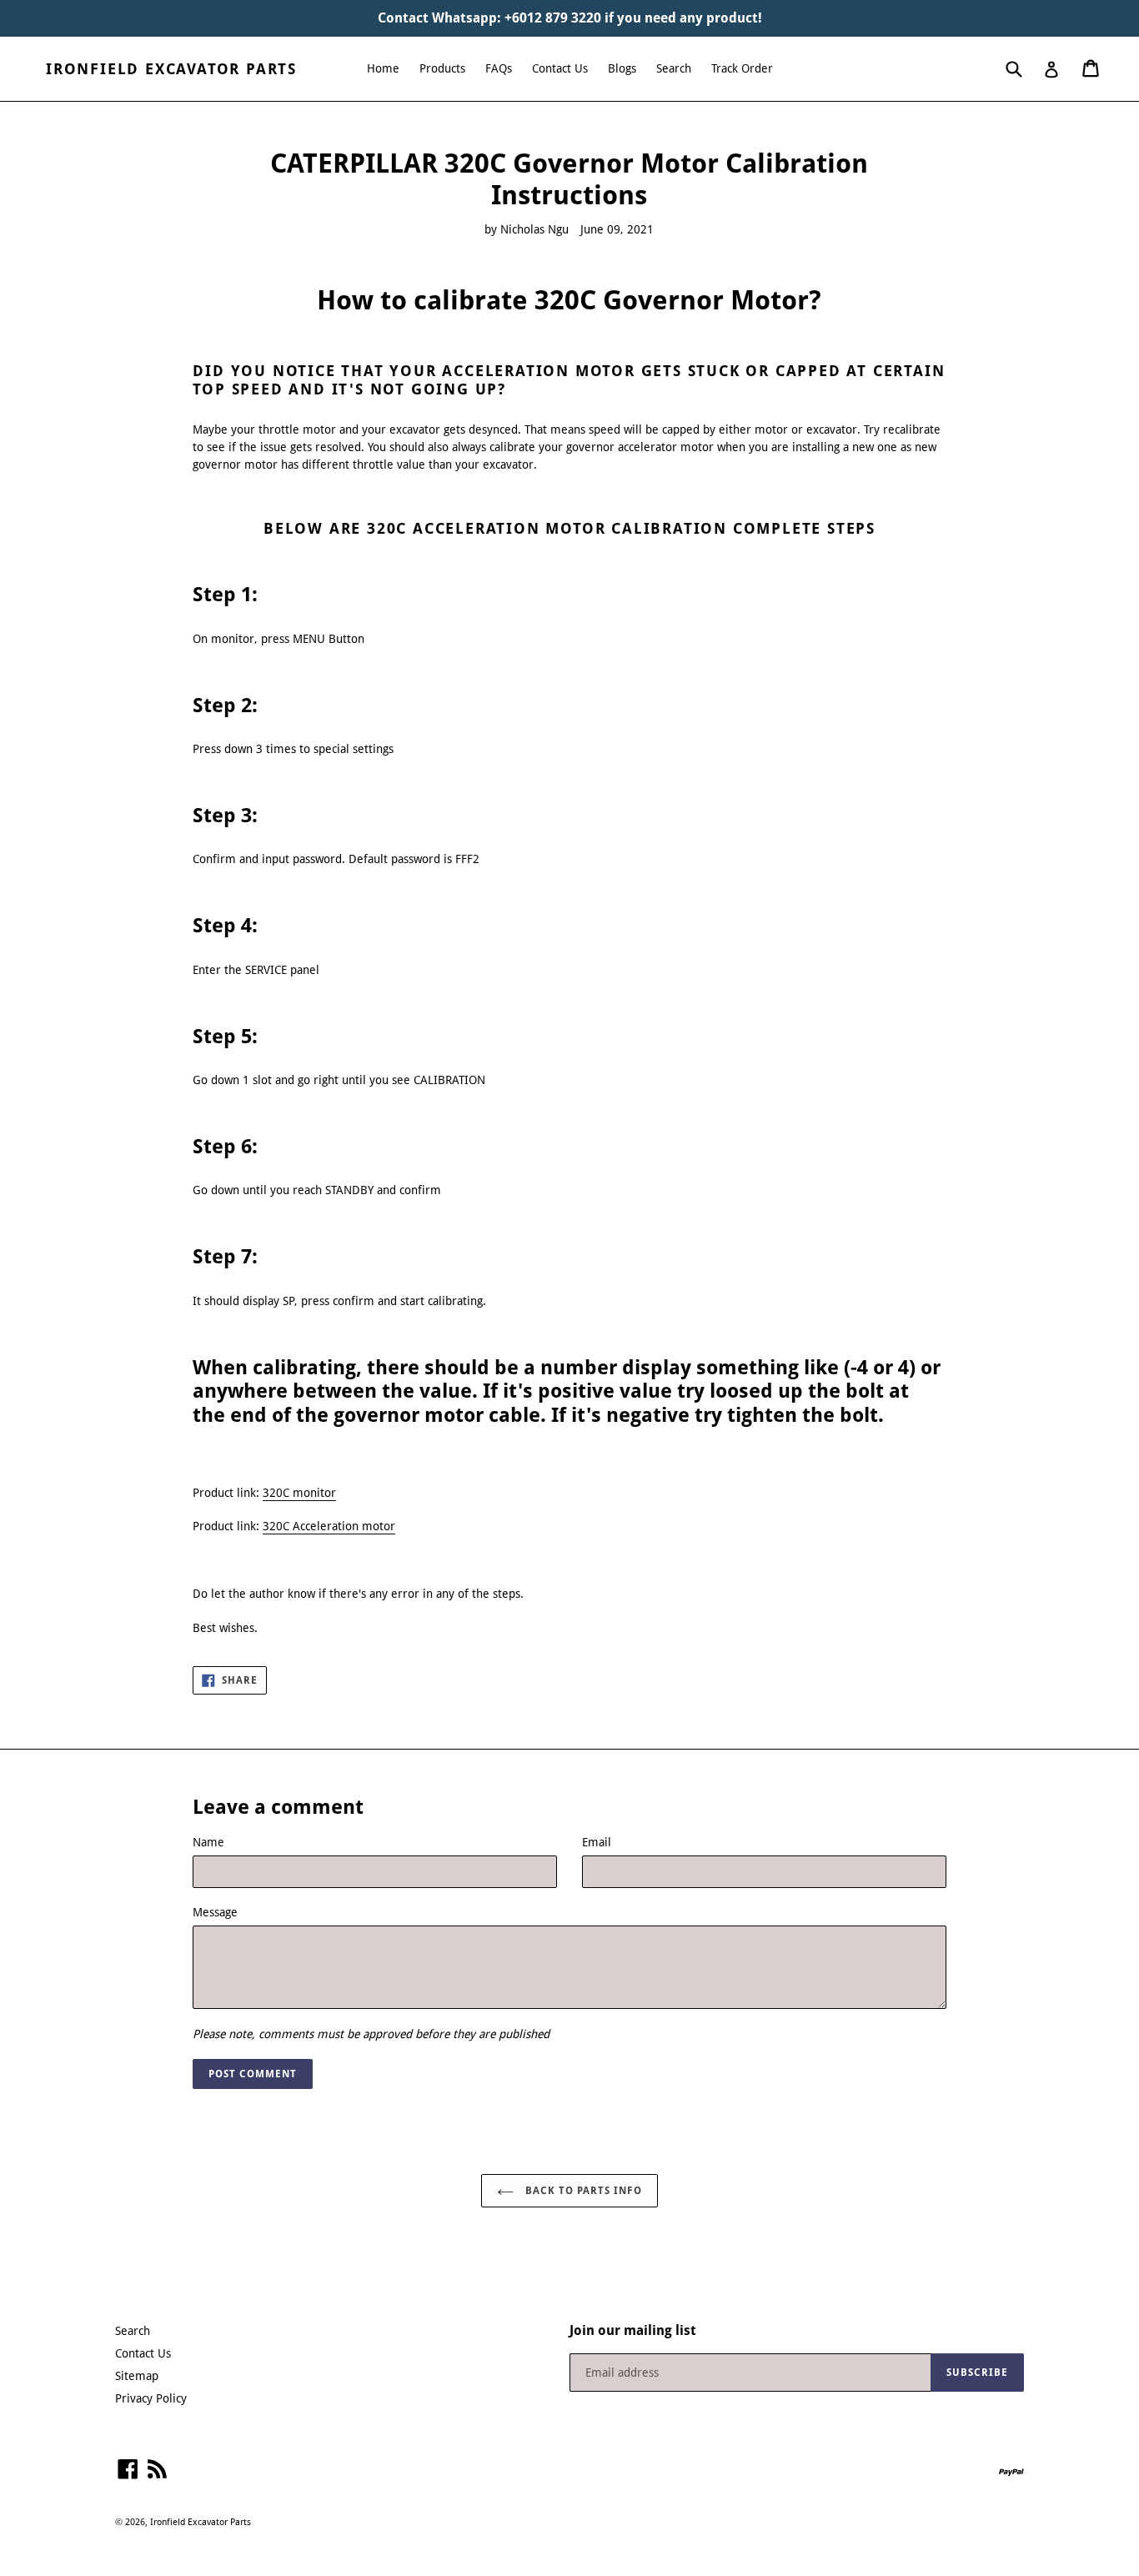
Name (208, 1842)
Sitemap (137, 2376)
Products (442, 68)
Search (674, 68)
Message (215, 1912)
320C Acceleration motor (329, 1526)
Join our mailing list (633, 2330)
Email (597, 1842)
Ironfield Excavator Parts (171, 69)
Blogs (622, 68)
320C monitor (299, 1493)
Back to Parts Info (582, 2191)
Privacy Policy (151, 2398)
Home (383, 68)
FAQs (499, 68)
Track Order (742, 68)
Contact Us (560, 68)
